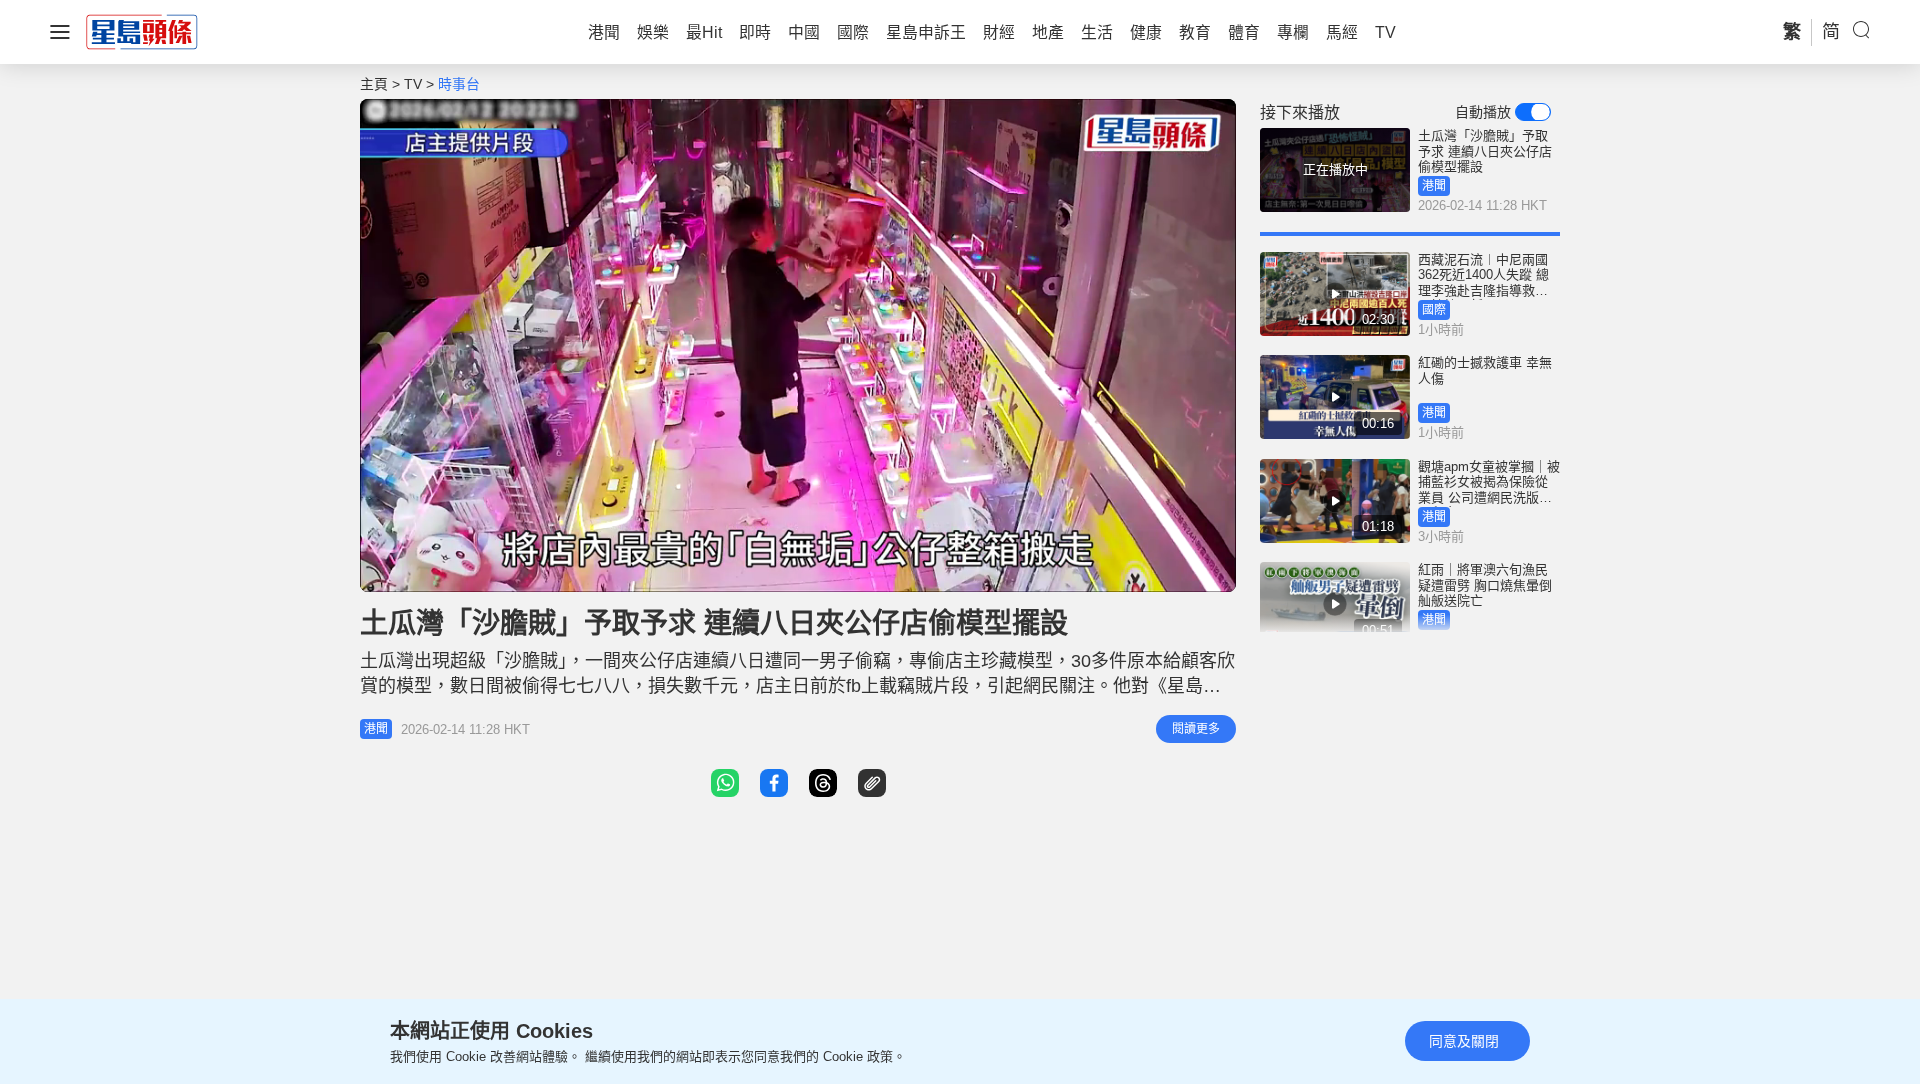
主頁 (374, 84)
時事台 (459, 84)
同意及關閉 (1464, 1041)
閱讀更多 (1196, 729)
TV (413, 84)
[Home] (142, 31)
